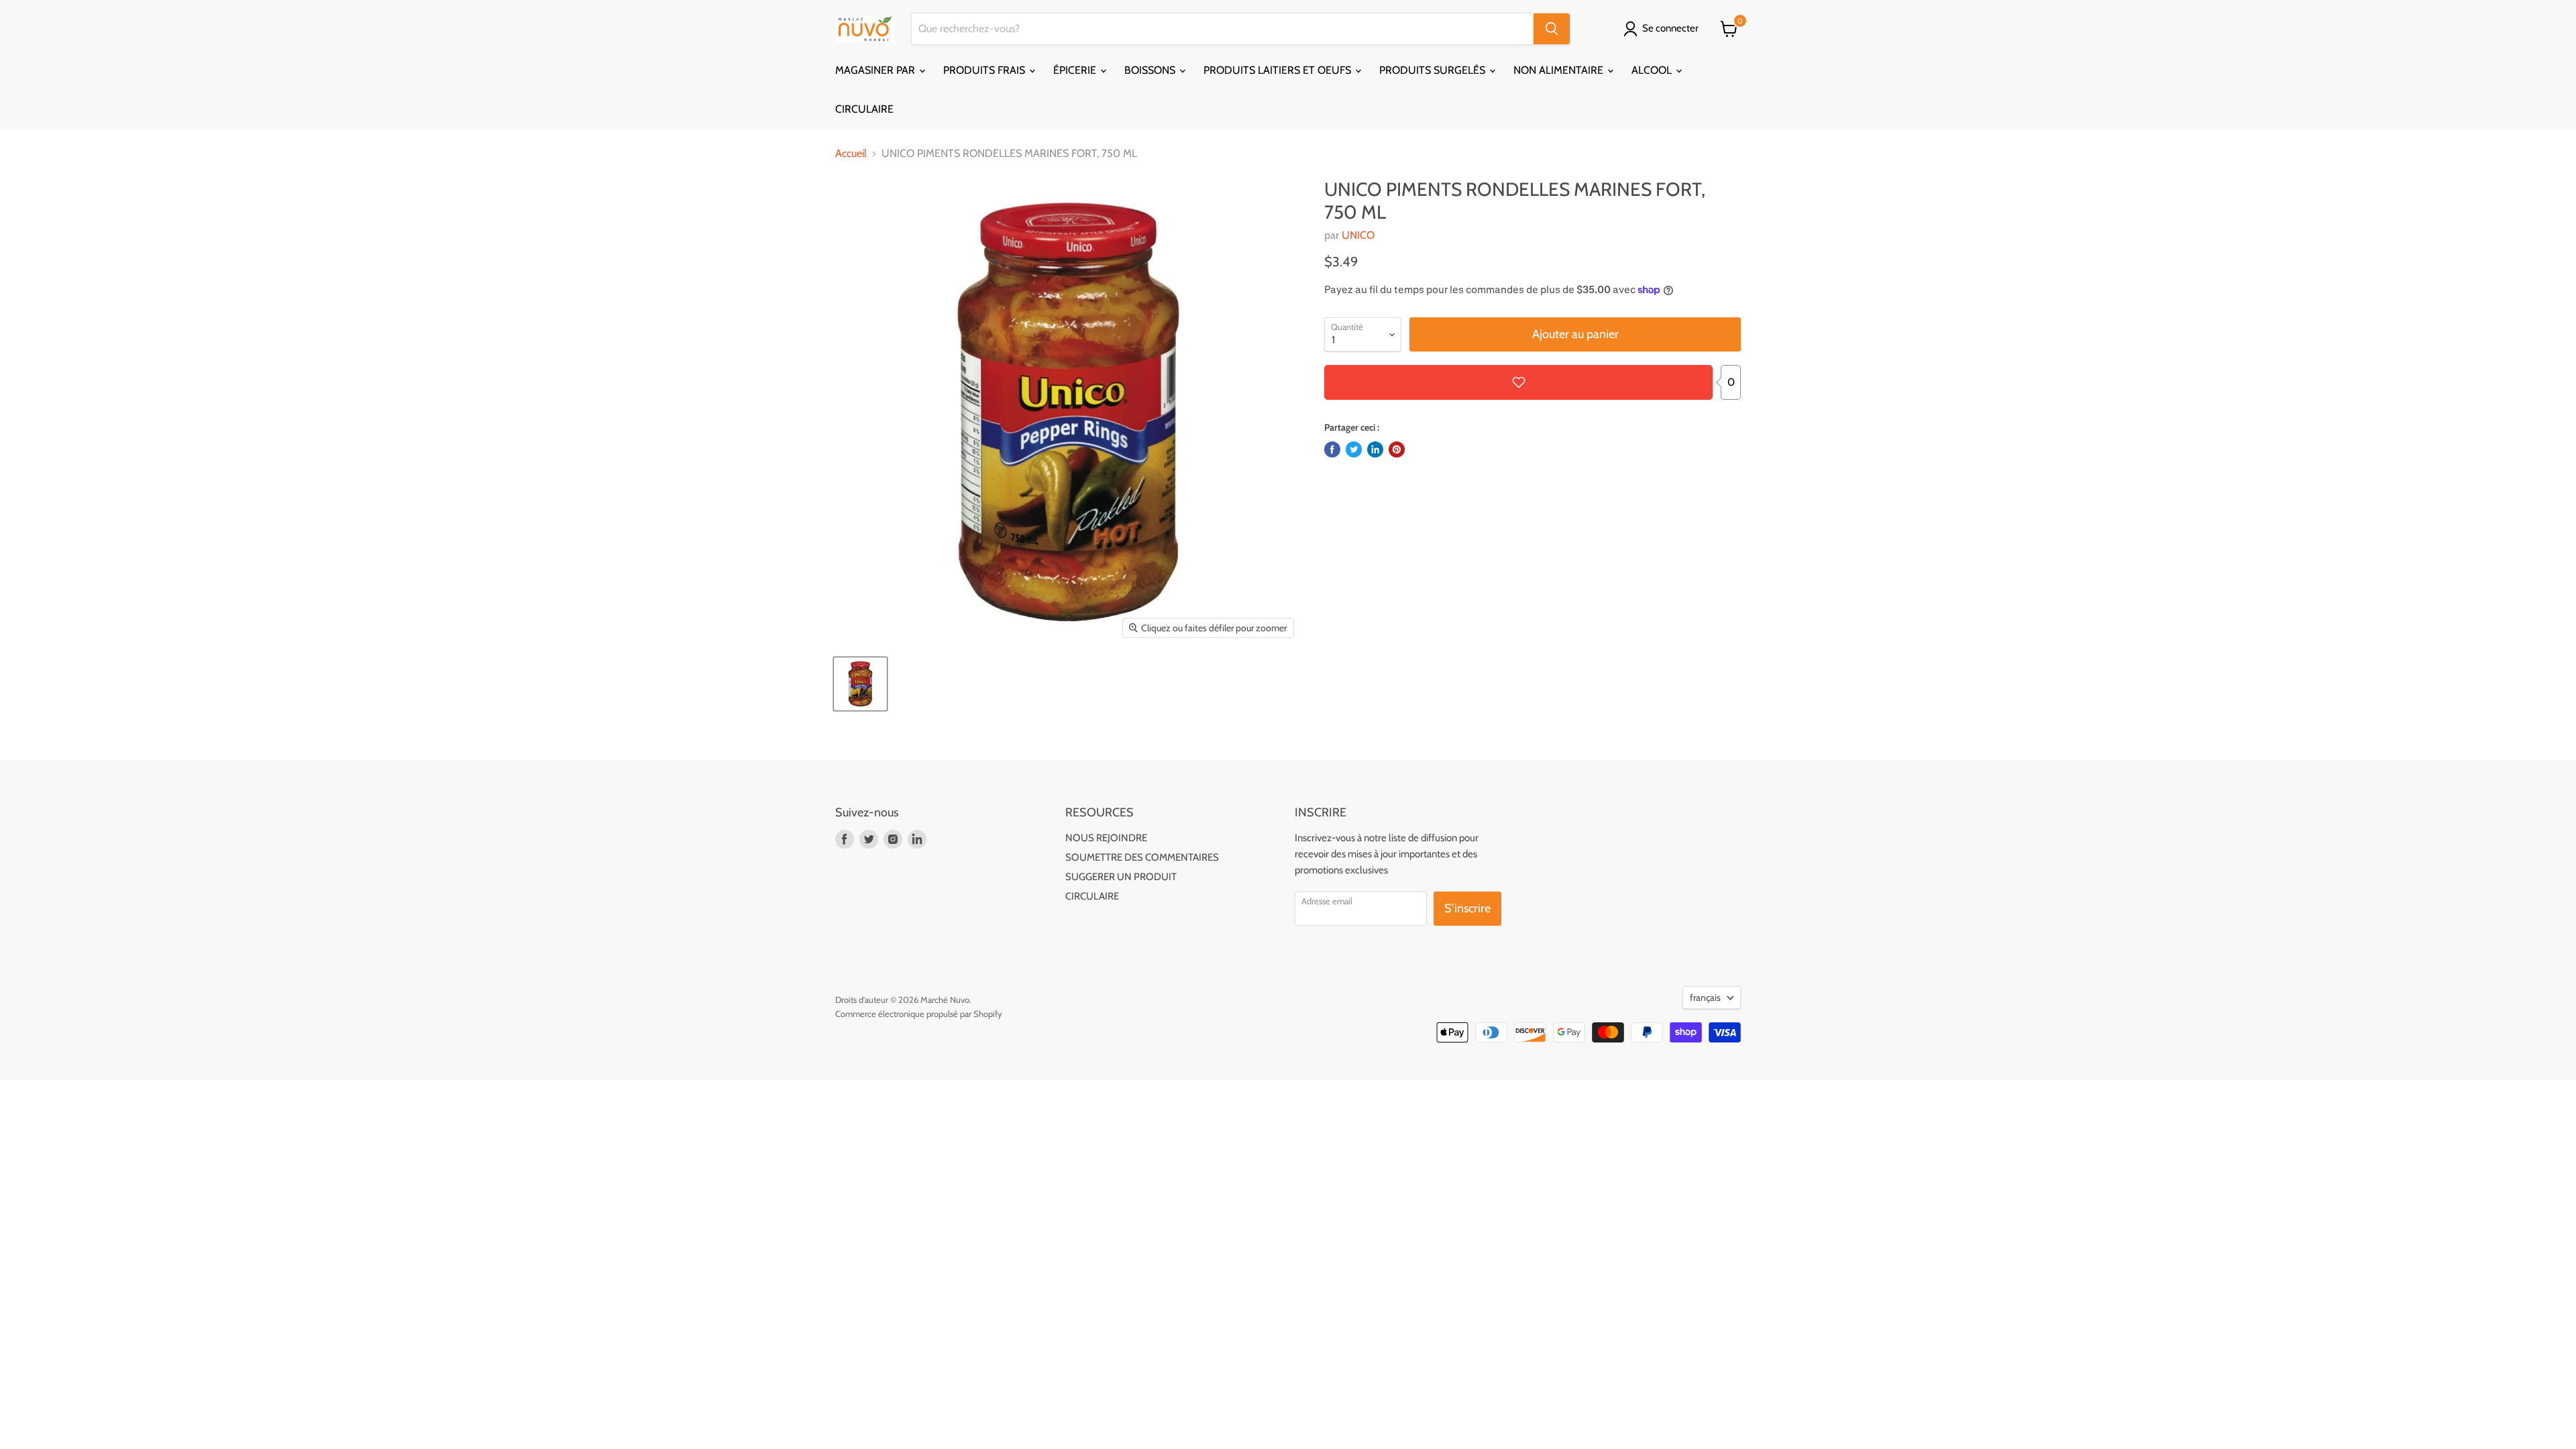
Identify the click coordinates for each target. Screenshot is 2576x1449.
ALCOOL (1653, 70)
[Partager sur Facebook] (1332, 449)
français (1705, 998)
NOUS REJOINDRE (1106, 838)
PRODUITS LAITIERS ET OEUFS (1279, 70)
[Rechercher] (1552, 29)
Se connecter (1670, 28)
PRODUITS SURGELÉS (1434, 70)
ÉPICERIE (1076, 70)
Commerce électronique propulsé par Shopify (919, 1014)
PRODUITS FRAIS (985, 70)
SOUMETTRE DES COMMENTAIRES (1142, 857)
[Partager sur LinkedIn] (1375, 449)
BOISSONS (1151, 70)
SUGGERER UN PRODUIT (1121, 877)
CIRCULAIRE (864, 109)
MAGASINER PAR (876, 70)
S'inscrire (1467, 908)
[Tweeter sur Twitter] (1354, 449)
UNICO (1358, 235)
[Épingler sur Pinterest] (1397, 449)
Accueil (851, 154)
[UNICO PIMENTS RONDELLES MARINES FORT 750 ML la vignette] (860, 684)
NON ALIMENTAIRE (1560, 70)
